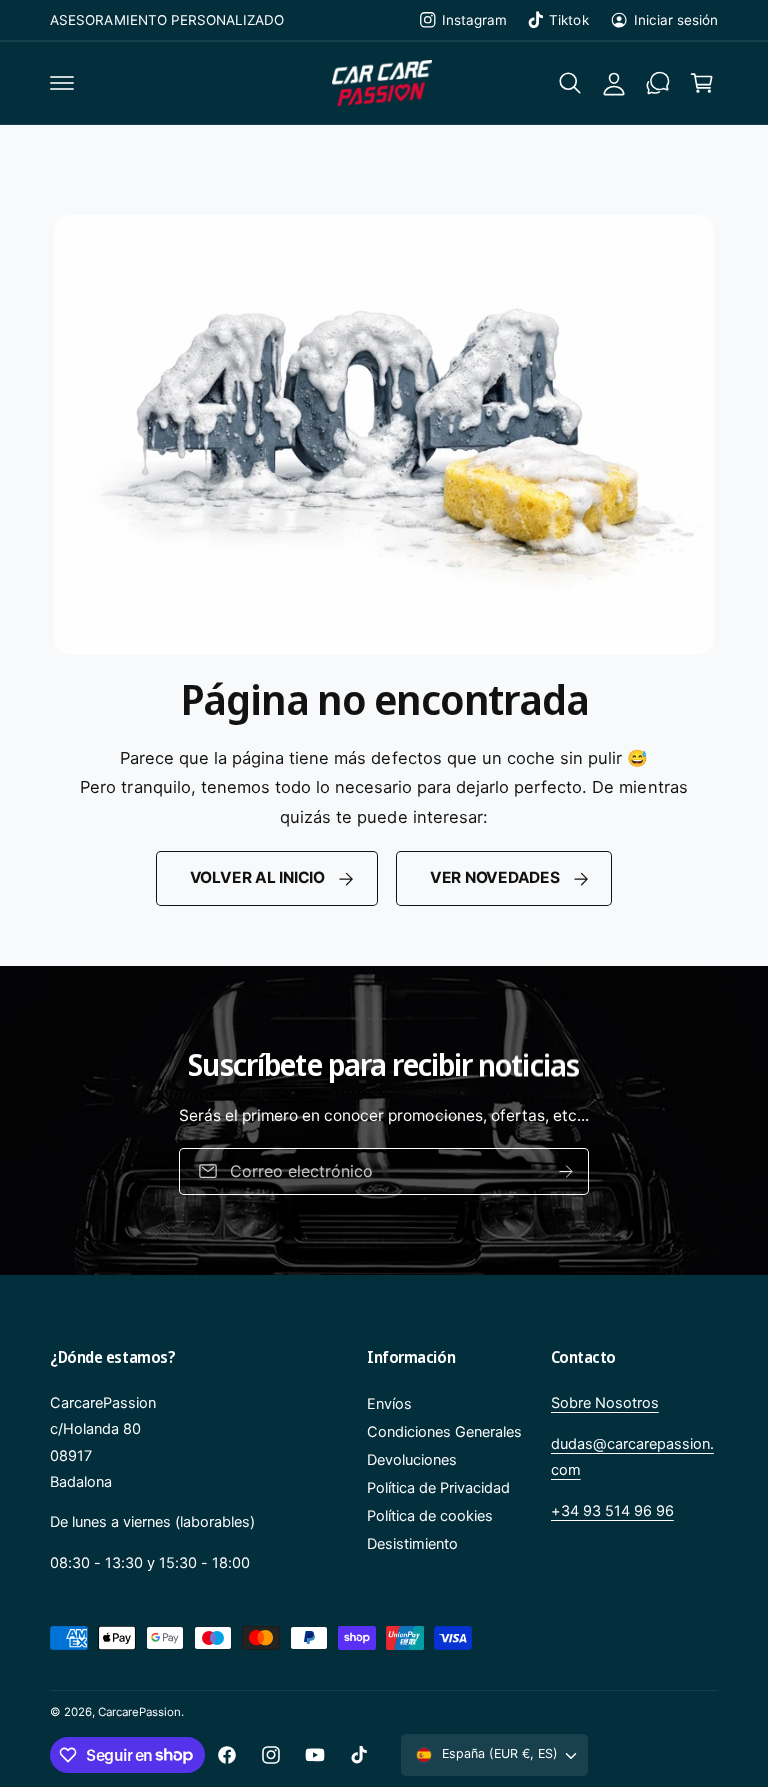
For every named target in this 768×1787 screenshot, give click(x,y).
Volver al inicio (257, 877)
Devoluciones (412, 1460)
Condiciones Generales (444, 1432)
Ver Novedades (495, 877)
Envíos (389, 1404)
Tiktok (568, 20)
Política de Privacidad (438, 1488)
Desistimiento (412, 1544)
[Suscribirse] (566, 1171)
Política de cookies (430, 1516)
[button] (62, 83)
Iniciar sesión (676, 20)
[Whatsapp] (658, 83)
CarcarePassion (139, 1712)
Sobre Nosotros (605, 1403)
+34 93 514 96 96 (612, 1511)
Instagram (474, 20)
